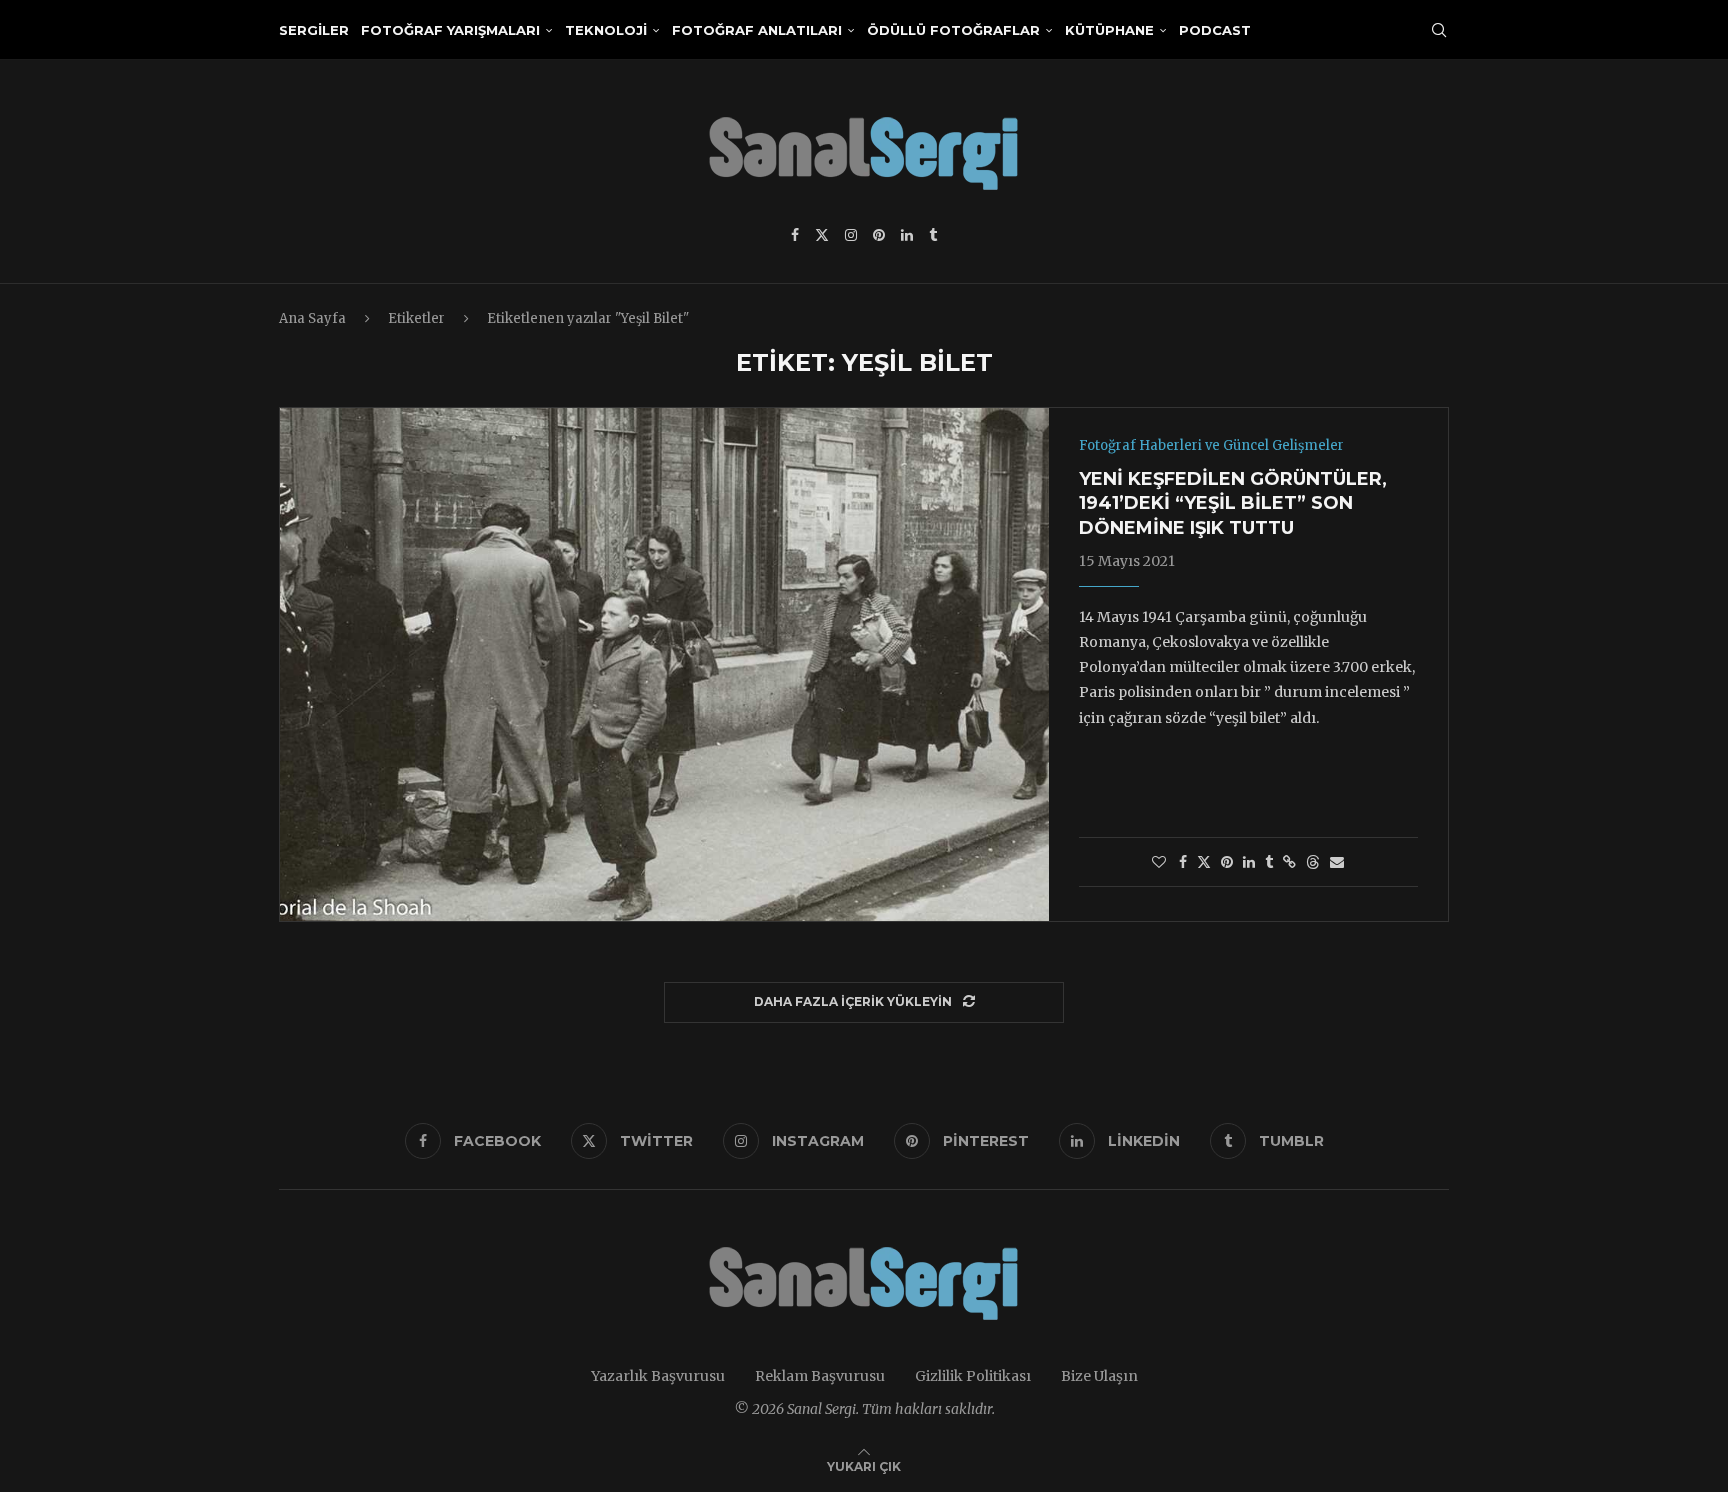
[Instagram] (851, 235)
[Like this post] (1159, 862)
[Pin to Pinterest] (1227, 862)
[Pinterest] (879, 235)
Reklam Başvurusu (820, 1376)
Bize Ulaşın (1099, 1376)
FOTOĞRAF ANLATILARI (757, 30)
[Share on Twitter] (1204, 862)
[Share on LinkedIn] (1249, 862)
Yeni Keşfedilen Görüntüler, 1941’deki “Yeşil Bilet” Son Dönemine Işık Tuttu (1233, 503)
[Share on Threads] (1313, 862)
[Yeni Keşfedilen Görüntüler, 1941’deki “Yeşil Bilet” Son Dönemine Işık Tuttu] (664, 664)
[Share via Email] (1337, 862)
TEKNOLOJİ (606, 30)
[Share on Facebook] (1183, 862)
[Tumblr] (933, 235)
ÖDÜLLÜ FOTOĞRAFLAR (953, 30)
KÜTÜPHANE (1109, 30)
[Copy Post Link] (1289, 862)
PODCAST (1215, 30)
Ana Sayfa (312, 318)
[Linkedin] (907, 235)
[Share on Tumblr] (1269, 862)
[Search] (1439, 30)
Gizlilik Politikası (973, 1376)
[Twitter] (822, 235)
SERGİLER (314, 30)
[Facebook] (795, 235)
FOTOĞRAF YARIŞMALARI (450, 30)
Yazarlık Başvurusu (658, 1376)
